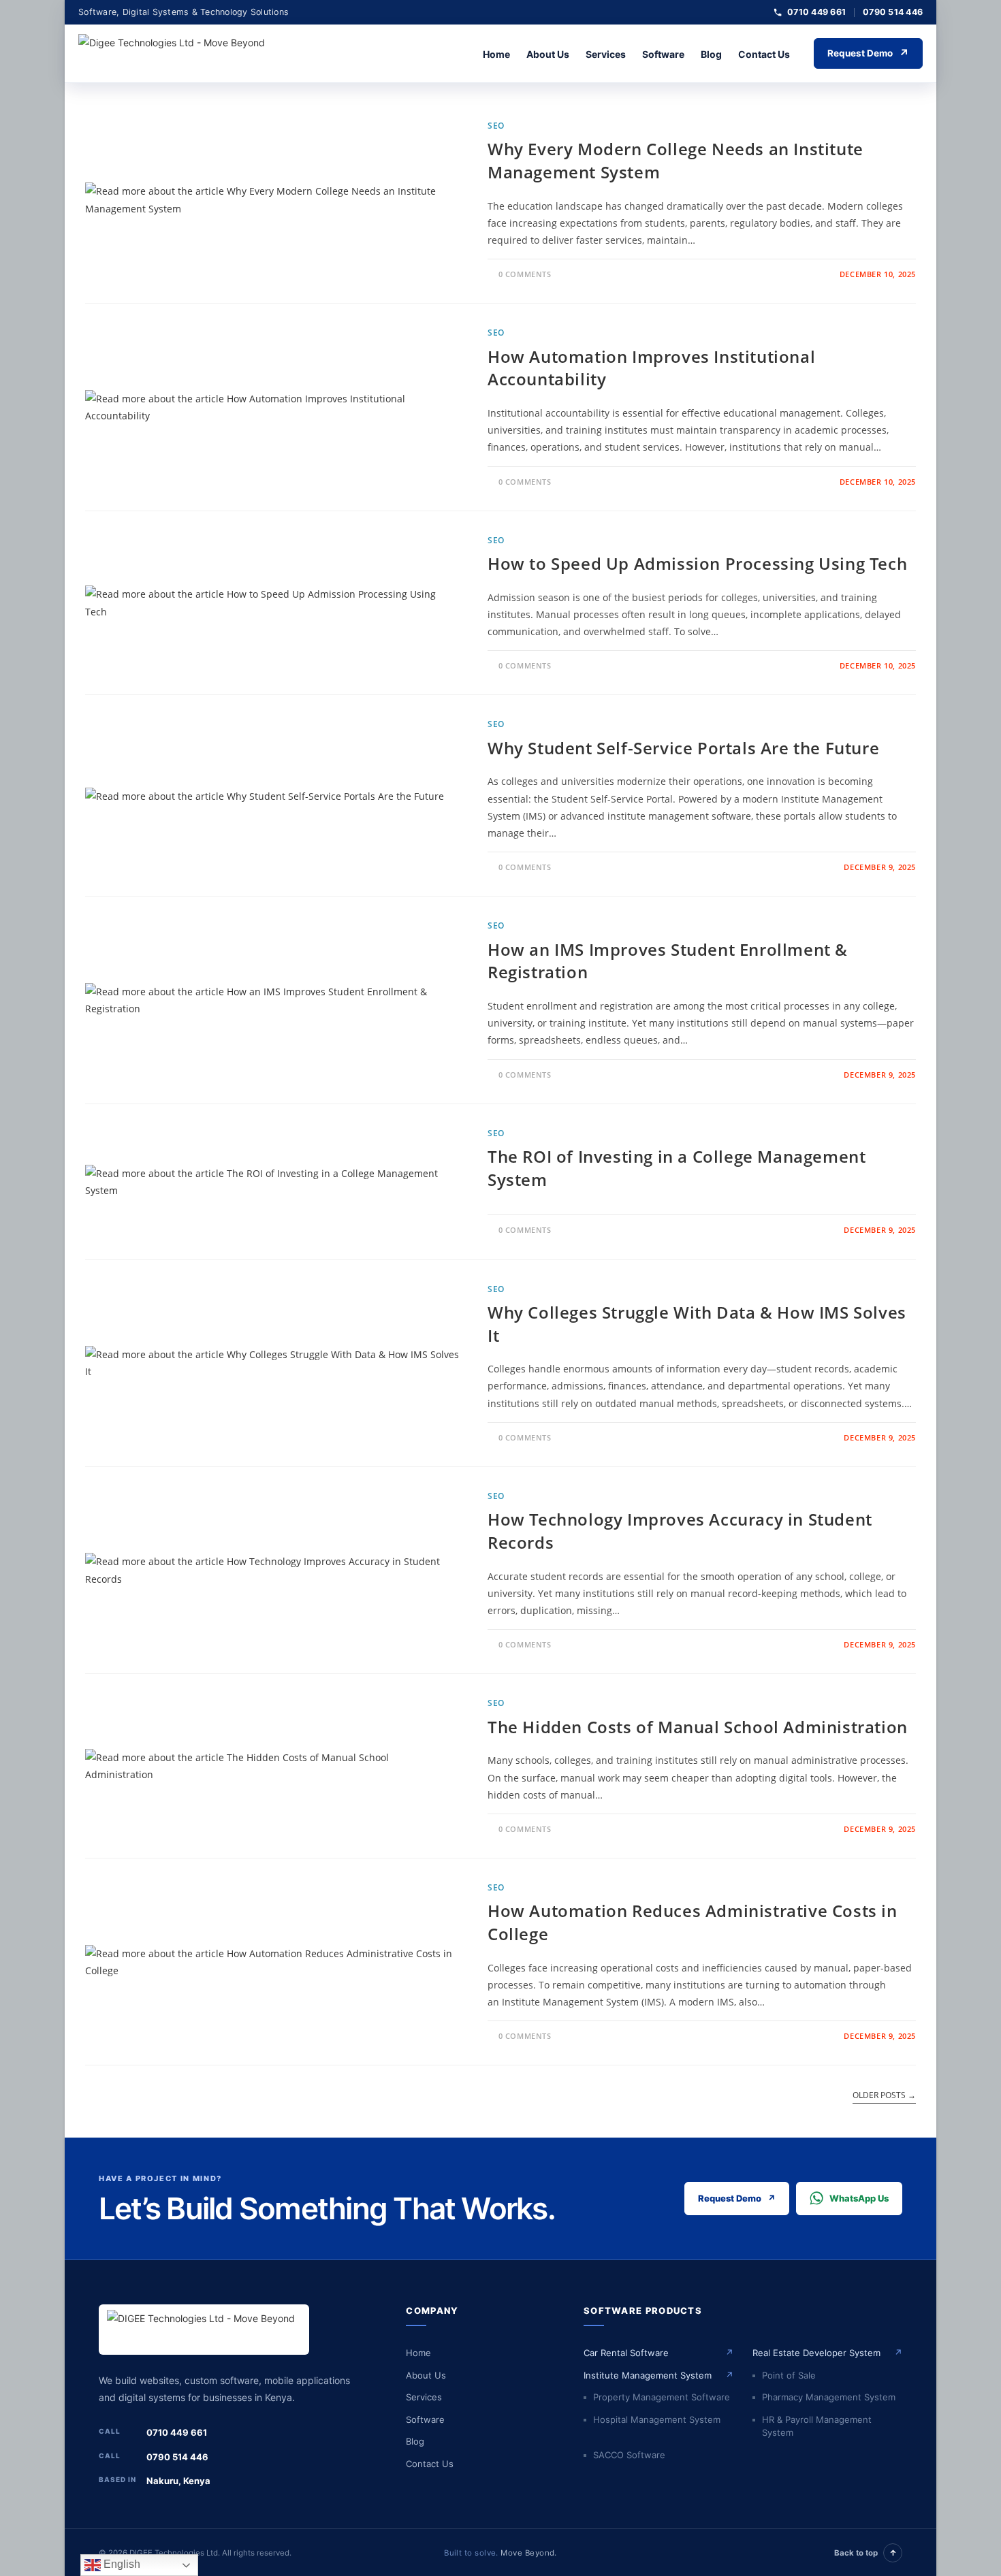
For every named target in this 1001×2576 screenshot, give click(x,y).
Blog (711, 54)
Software (663, 54)
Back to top (865, 2553)
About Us (548, 54)
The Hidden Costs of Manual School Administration (698, 1727)
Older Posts (884, 2096)
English (121, 2564)
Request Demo (868, 53)
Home (496, 54)
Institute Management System (658, 2375)
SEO (496, 126)
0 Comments (525, 274)
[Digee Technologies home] (180, 54)
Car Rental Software (658, 2353)
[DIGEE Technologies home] (204, 2330)
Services (606, 54)
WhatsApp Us (859, 2198)
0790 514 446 (893, 12)
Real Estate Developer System (827, 2353)
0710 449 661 (816, 12)
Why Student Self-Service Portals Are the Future (683, 748)
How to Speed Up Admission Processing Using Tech (697, 563)
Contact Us (764, 54)
